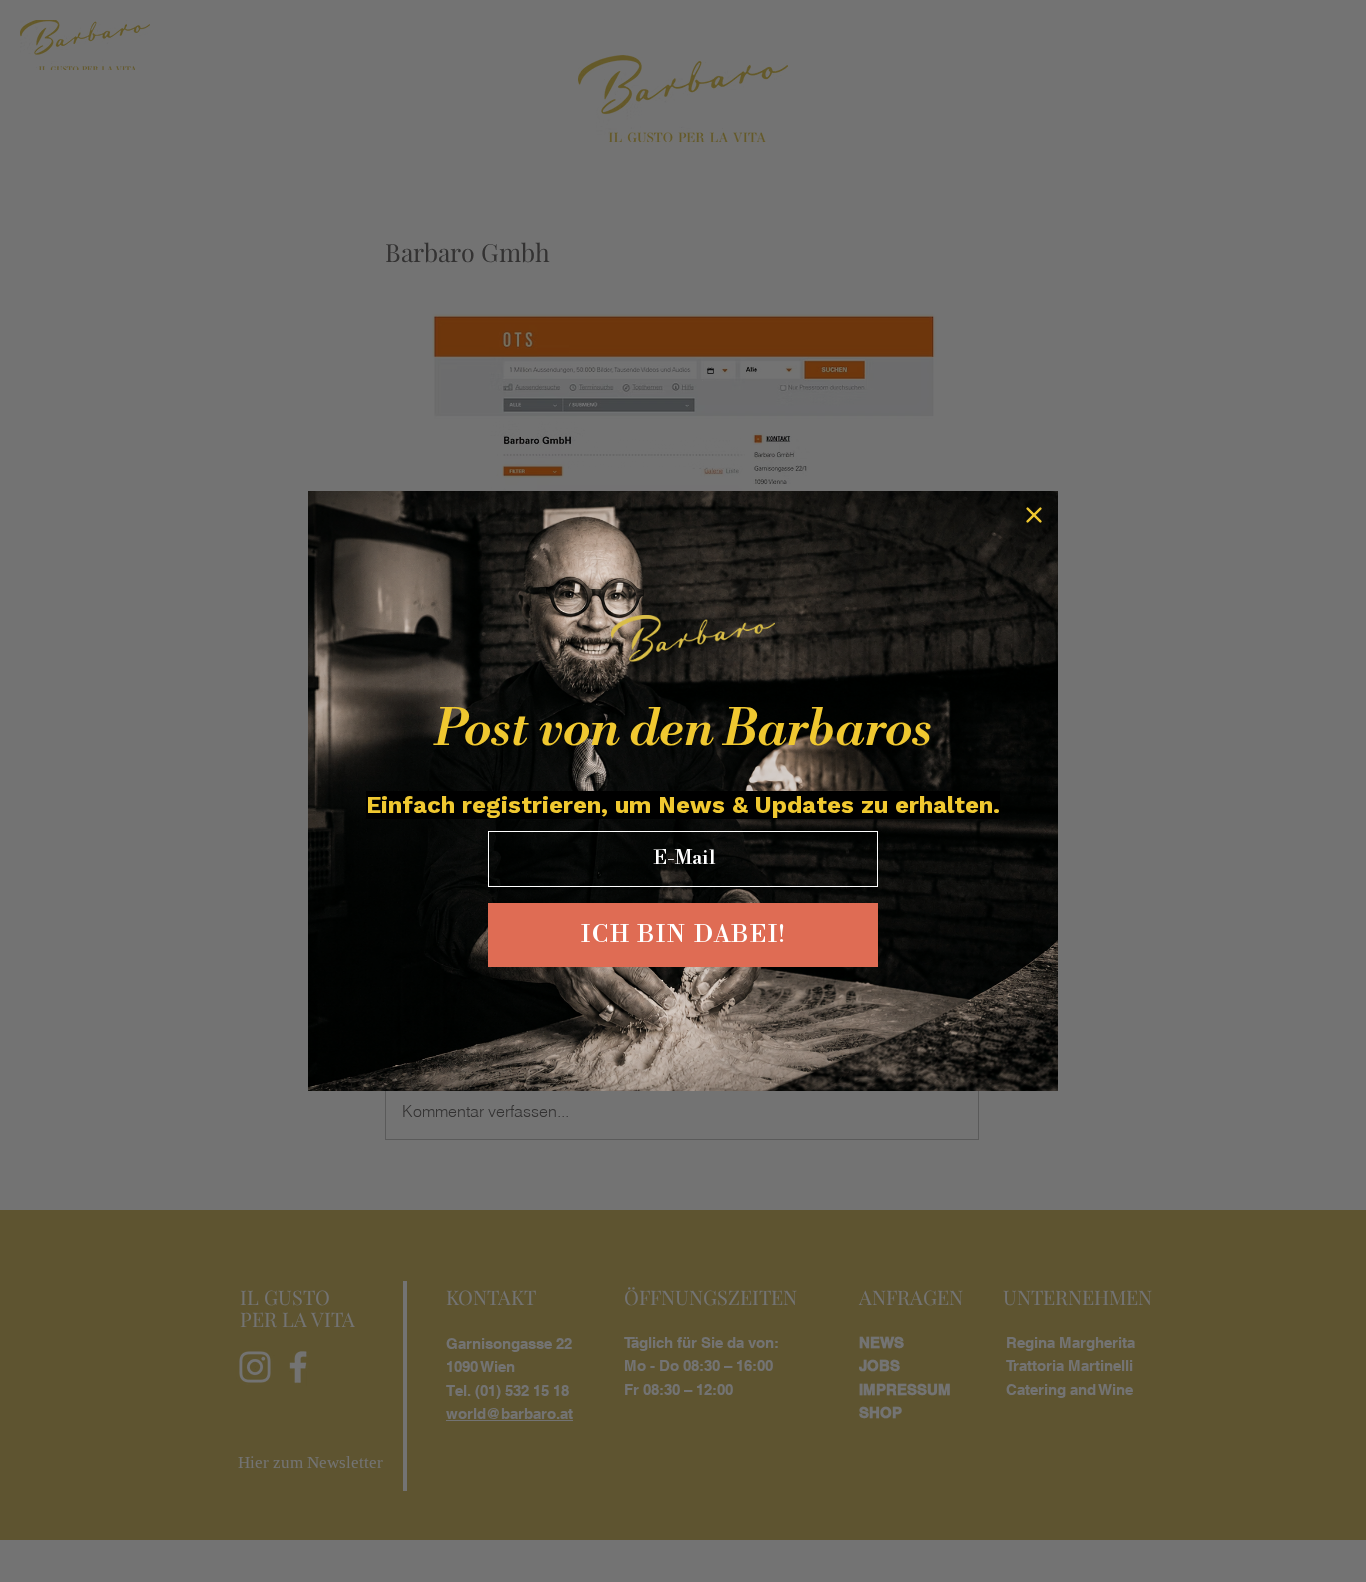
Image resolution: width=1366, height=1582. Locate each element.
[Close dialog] (1034, 515)
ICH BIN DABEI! (683, 935)
